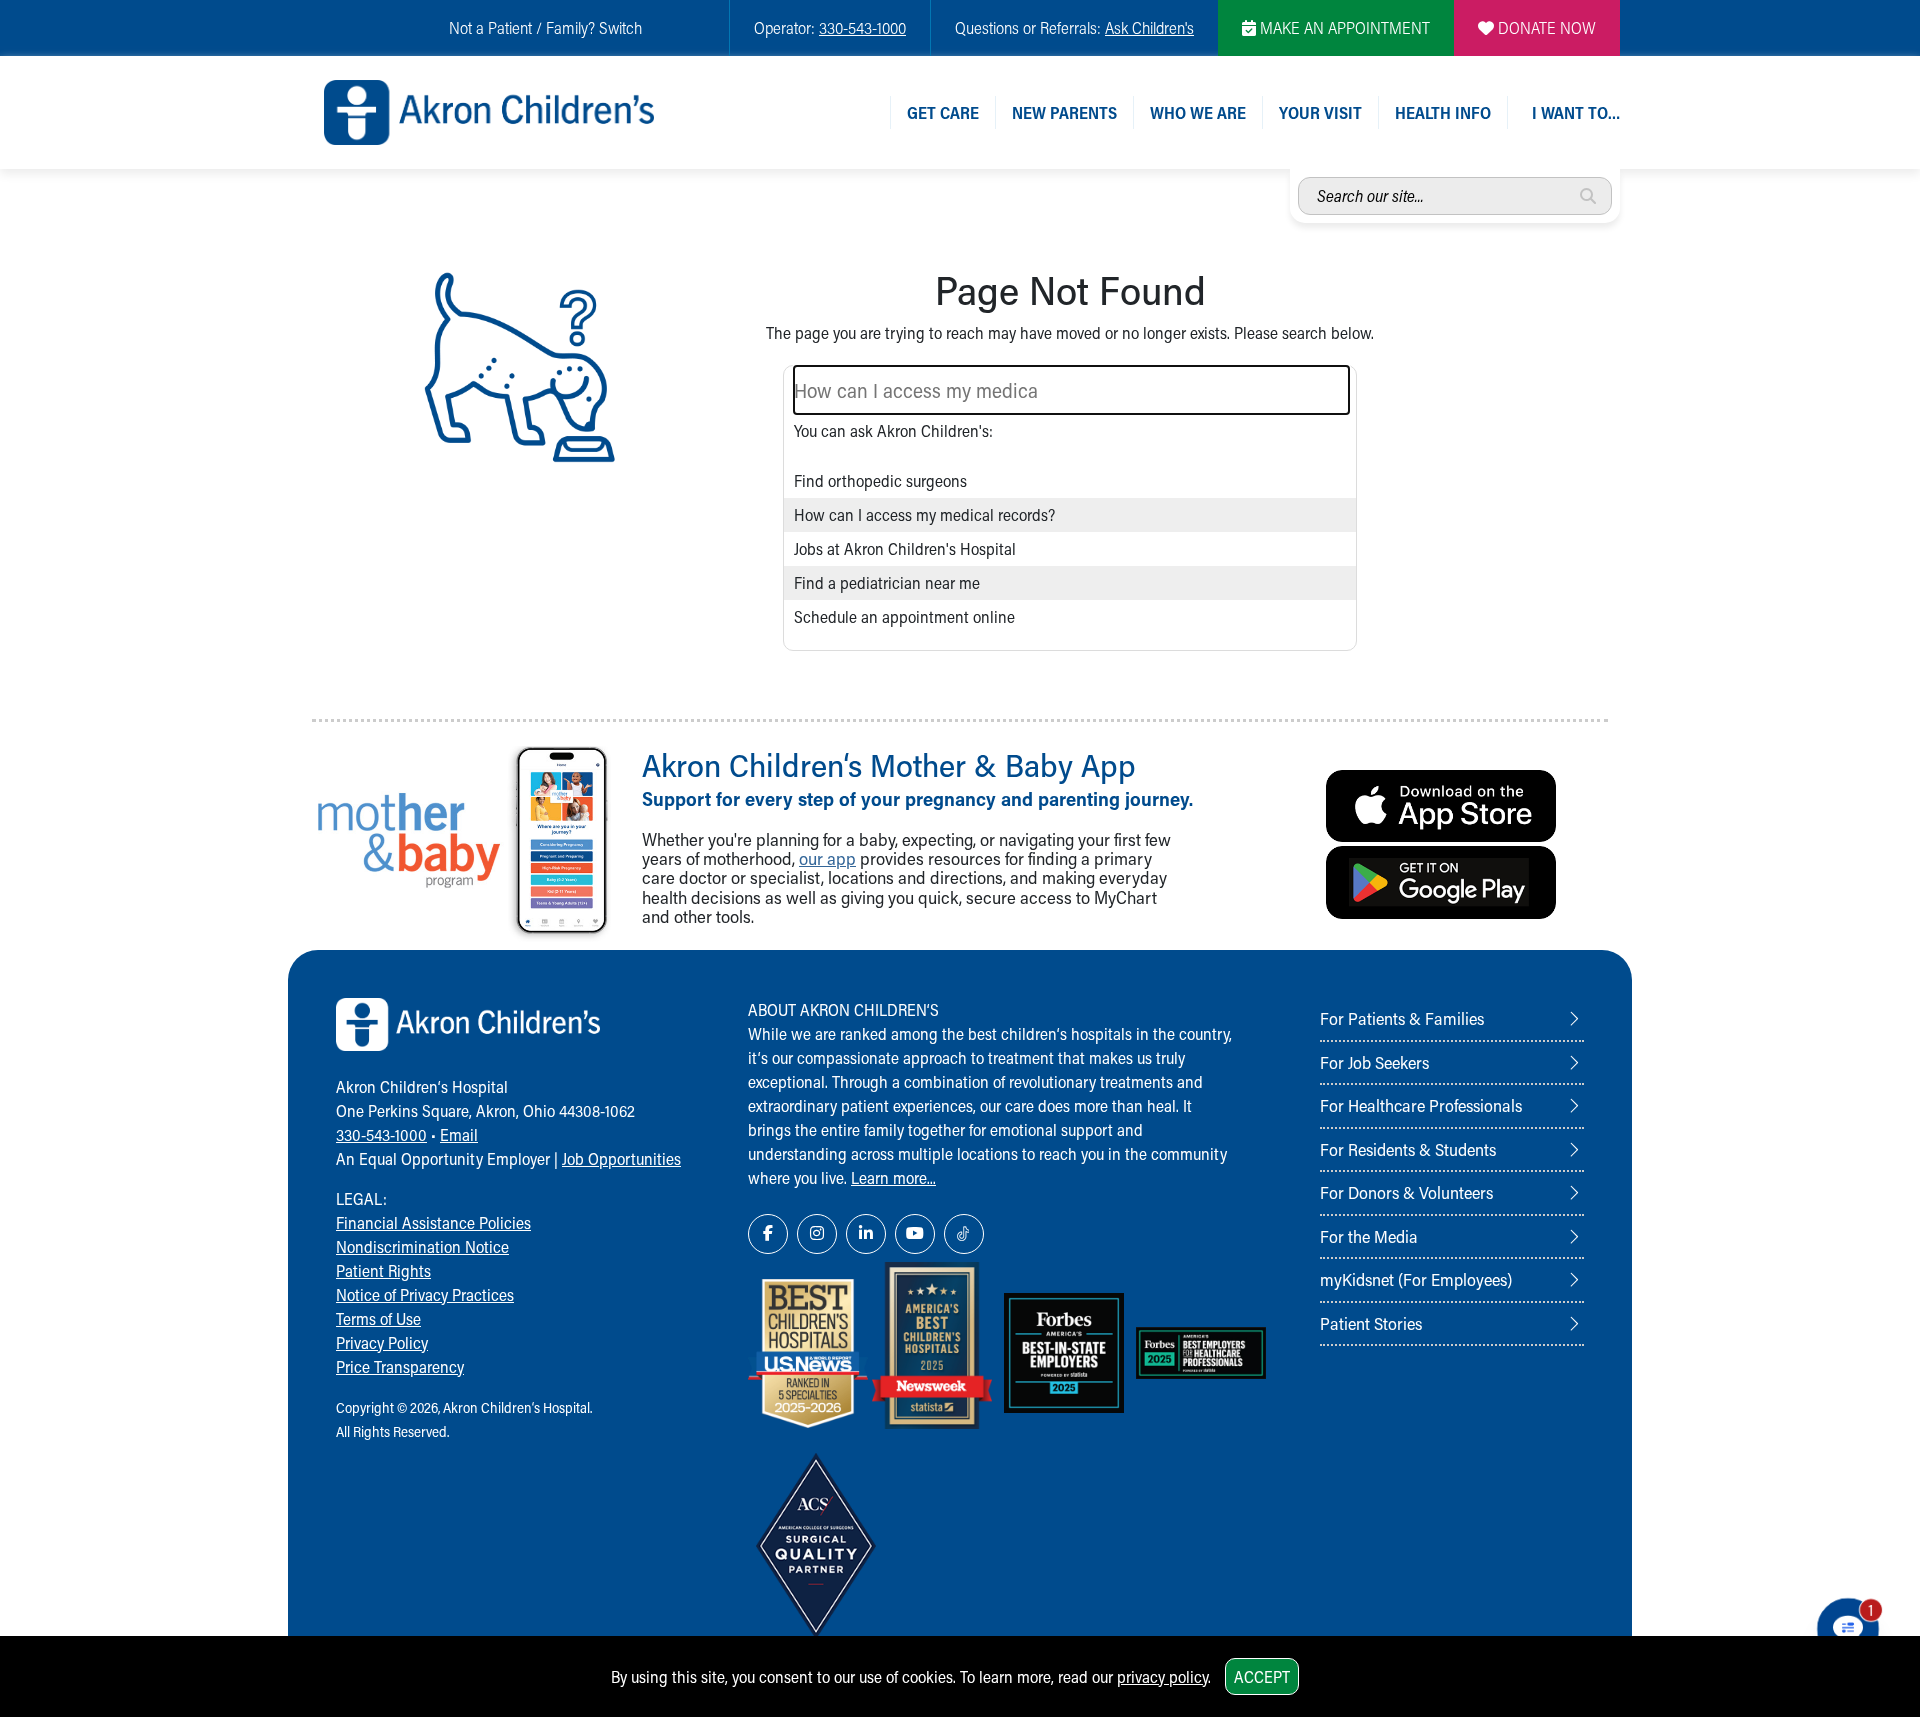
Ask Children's (1149, 27)
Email (459, 1134)
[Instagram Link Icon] (817, 1234)
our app (827, 858)
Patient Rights (383, 1270)
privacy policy (1162, 1676)
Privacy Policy (382, 1342)
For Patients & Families (1402, 1018)
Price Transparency (400, 1366)
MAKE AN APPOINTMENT (1343, 27)
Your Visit (1320, 112)
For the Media (1369, 1236)
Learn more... (893, 1177)
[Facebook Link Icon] (768, 1234)
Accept (1262, 1676)
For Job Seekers (1374, 1062)
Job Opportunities (621, 1158)
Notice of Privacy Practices (425, 1294)
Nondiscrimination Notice (422, 1246)
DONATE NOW (1545, 27)
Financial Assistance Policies (433, 1222)
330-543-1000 (862, 27)
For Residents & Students (1408, 1149)
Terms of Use (378, 1318)
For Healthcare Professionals (1421, 1105)
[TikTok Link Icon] (964, 1234)
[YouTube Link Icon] (915, 1234)
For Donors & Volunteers (1406, 1192)
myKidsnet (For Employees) (1416, 1279)
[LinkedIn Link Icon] (866, 1234)
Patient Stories (1371, 1323)
